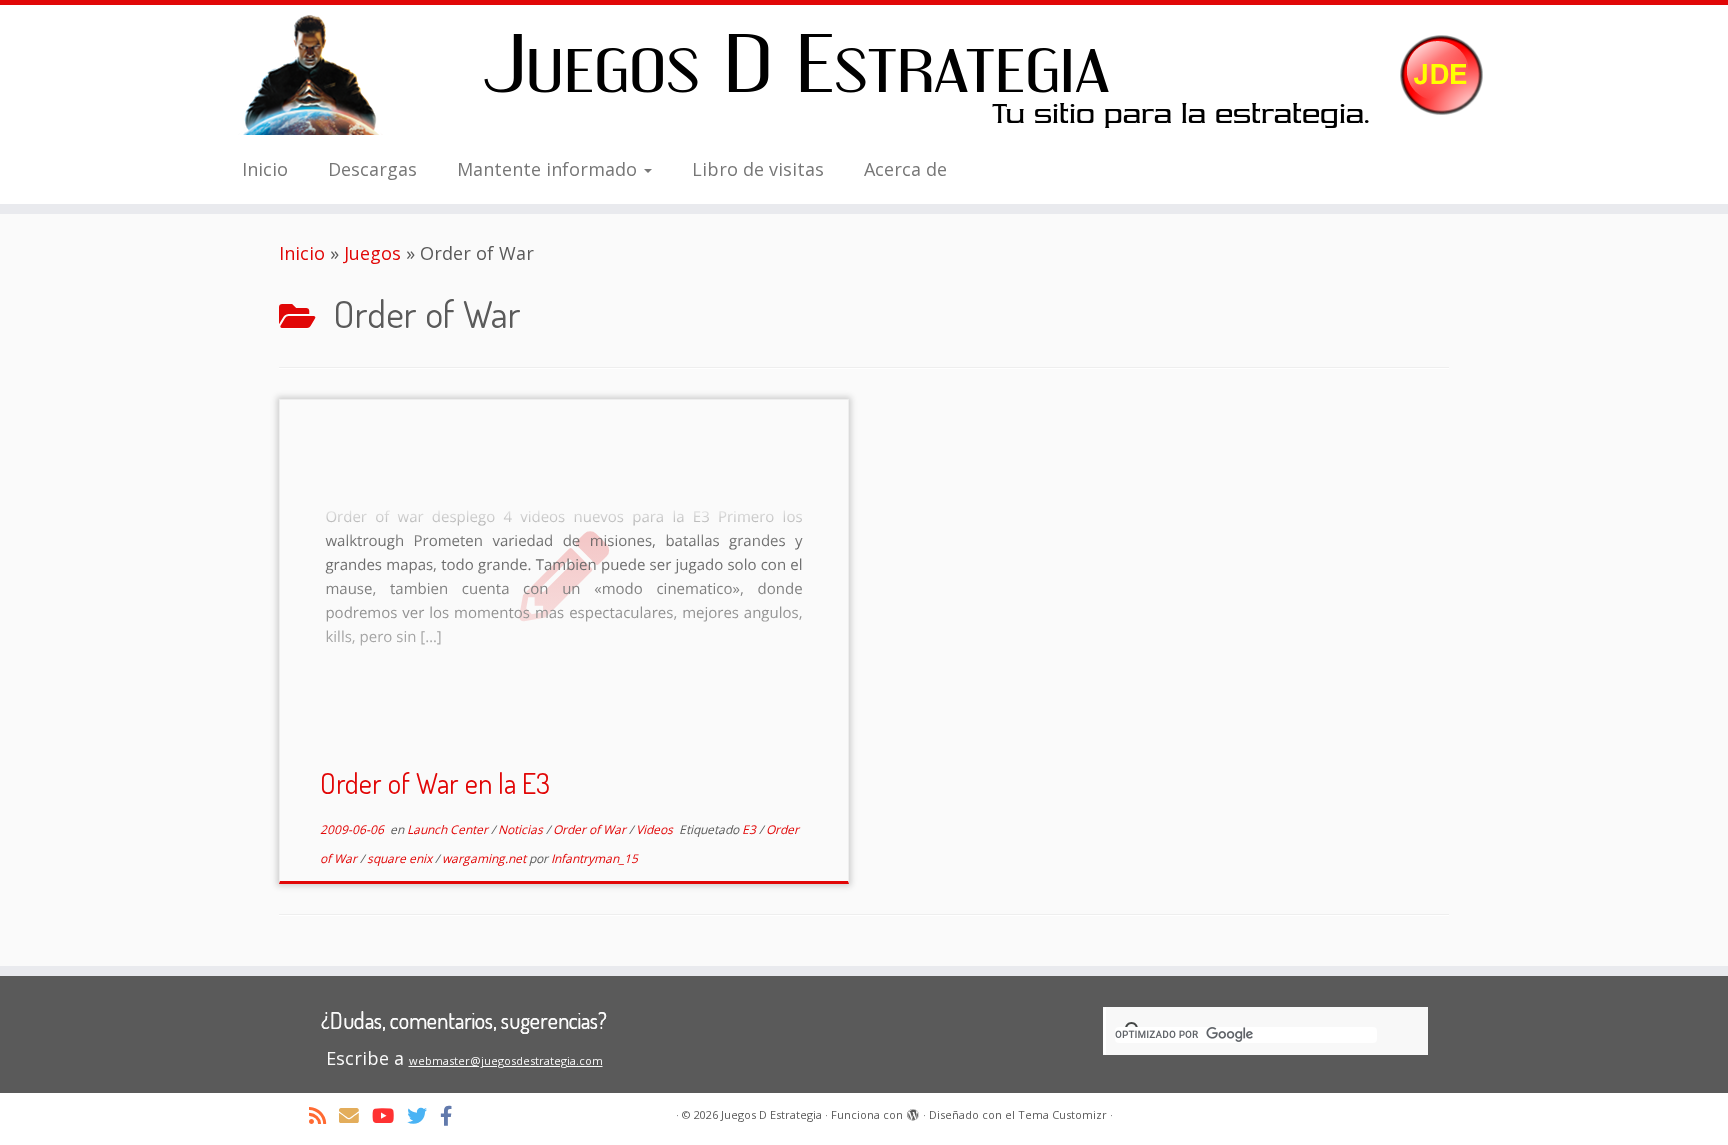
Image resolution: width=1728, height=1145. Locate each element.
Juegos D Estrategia (771, 1114)
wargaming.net (485, 858)
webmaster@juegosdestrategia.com (506, 1060)
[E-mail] (355, 1115)
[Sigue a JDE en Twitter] (423, 1115)
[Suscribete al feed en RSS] (324, 1115)
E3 (750, 829)
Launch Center (449, 829)
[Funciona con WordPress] (913, 1111)
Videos (656, 829)
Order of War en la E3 (435, 783)
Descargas (372, 169)
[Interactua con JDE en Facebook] (452, 1115)
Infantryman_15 (594, 858)
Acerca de (905, 169)
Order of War (591, 829)
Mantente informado (549, 169)
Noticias (522, 829)
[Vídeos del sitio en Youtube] (389, 1115)
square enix (401, 858)
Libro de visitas (758, 169)
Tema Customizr (1062, 1114)
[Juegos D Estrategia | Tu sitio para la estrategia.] (864, 75)
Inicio (265, 169)
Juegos (372, 253)
